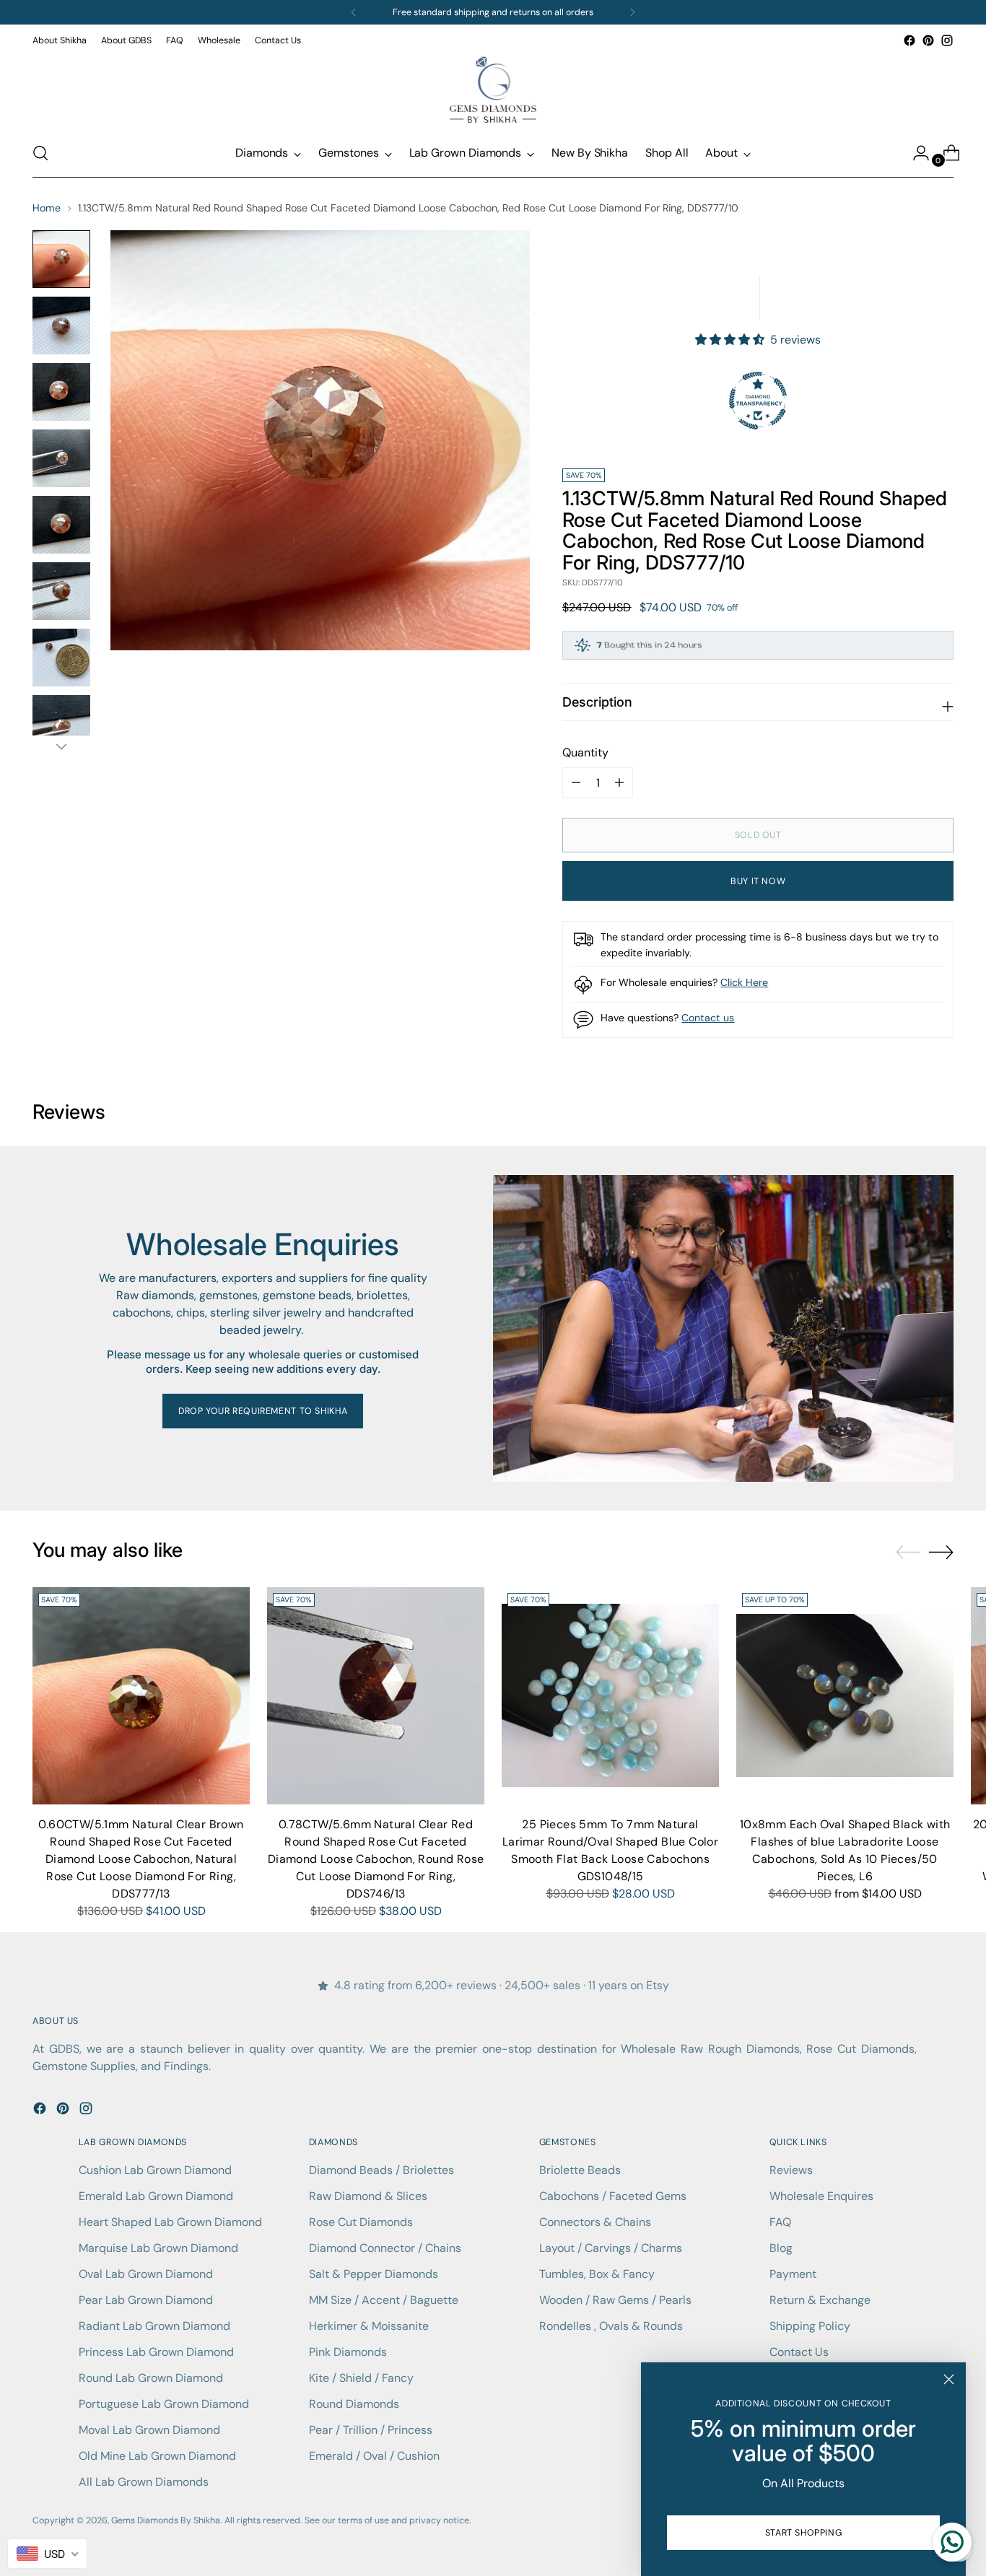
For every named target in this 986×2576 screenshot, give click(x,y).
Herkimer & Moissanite (369, 2326)
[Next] (632, 12)
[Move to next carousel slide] (941, 1552)
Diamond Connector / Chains (385, 2248)
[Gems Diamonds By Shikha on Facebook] (909, 40)
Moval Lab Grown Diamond (149, 2430)
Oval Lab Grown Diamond (146, 2274)
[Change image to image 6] (61, 591)
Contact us (708, 1018)
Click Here (744, 982)
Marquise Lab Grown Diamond (158, 2248)
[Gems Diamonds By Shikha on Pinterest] (928, 40)
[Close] (949, 2379)
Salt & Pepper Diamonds (374, 2274)
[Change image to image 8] (61, 724)
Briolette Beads (580, 2170)
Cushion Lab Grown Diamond (155, 2170)
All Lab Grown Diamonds (144, 2482)
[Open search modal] (40, 153)
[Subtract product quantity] (619, 782)
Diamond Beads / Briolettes (381, 2170)
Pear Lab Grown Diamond (146, 2300)
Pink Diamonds (348, 2352)
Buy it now (758, 881)
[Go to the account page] (915, 153)
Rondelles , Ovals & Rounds (611, 2326)
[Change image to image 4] (61, 458)
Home (47, 208)
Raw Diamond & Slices (368, 2196)
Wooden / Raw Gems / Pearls (615, 2300)
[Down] (61, 746)
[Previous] (354, 12)
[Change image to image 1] (61, 259)
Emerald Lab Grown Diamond (156, 2196)
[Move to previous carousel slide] (908, 1553)
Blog (781, 2248)
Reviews (791, 2170)
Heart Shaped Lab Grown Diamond (170, 2222)
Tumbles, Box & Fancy (597, 2274)
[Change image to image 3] (61, 392)
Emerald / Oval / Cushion (374, 2456)
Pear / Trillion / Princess (371, 2430)
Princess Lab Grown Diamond (156, 2352)
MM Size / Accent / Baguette (384, 2300)
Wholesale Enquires (821, 2196)
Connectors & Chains (595, 2222)
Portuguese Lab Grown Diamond (164, 2404)
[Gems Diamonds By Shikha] (493, 89)
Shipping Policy (810, 2326)
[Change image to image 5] (61, 525)
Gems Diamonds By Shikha (166, 2520)
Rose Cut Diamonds (361, 2222)
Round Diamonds (354, 2404)
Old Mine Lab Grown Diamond (157, 2456)
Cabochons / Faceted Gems (613, 2196)
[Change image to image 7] (61, 658)
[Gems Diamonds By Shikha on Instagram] (947, 40)
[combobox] (47, 2554)
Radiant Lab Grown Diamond (154, 2326)
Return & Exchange (820, 2300)
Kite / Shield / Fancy (361, 2378)
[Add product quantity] (576, 782)
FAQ (780, 2222)
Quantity (585, 752)
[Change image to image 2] (61, 326)
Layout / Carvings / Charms (611, 2248)
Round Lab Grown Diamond (151, 2378)
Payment (793, 2274)
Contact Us (799, 2352)
